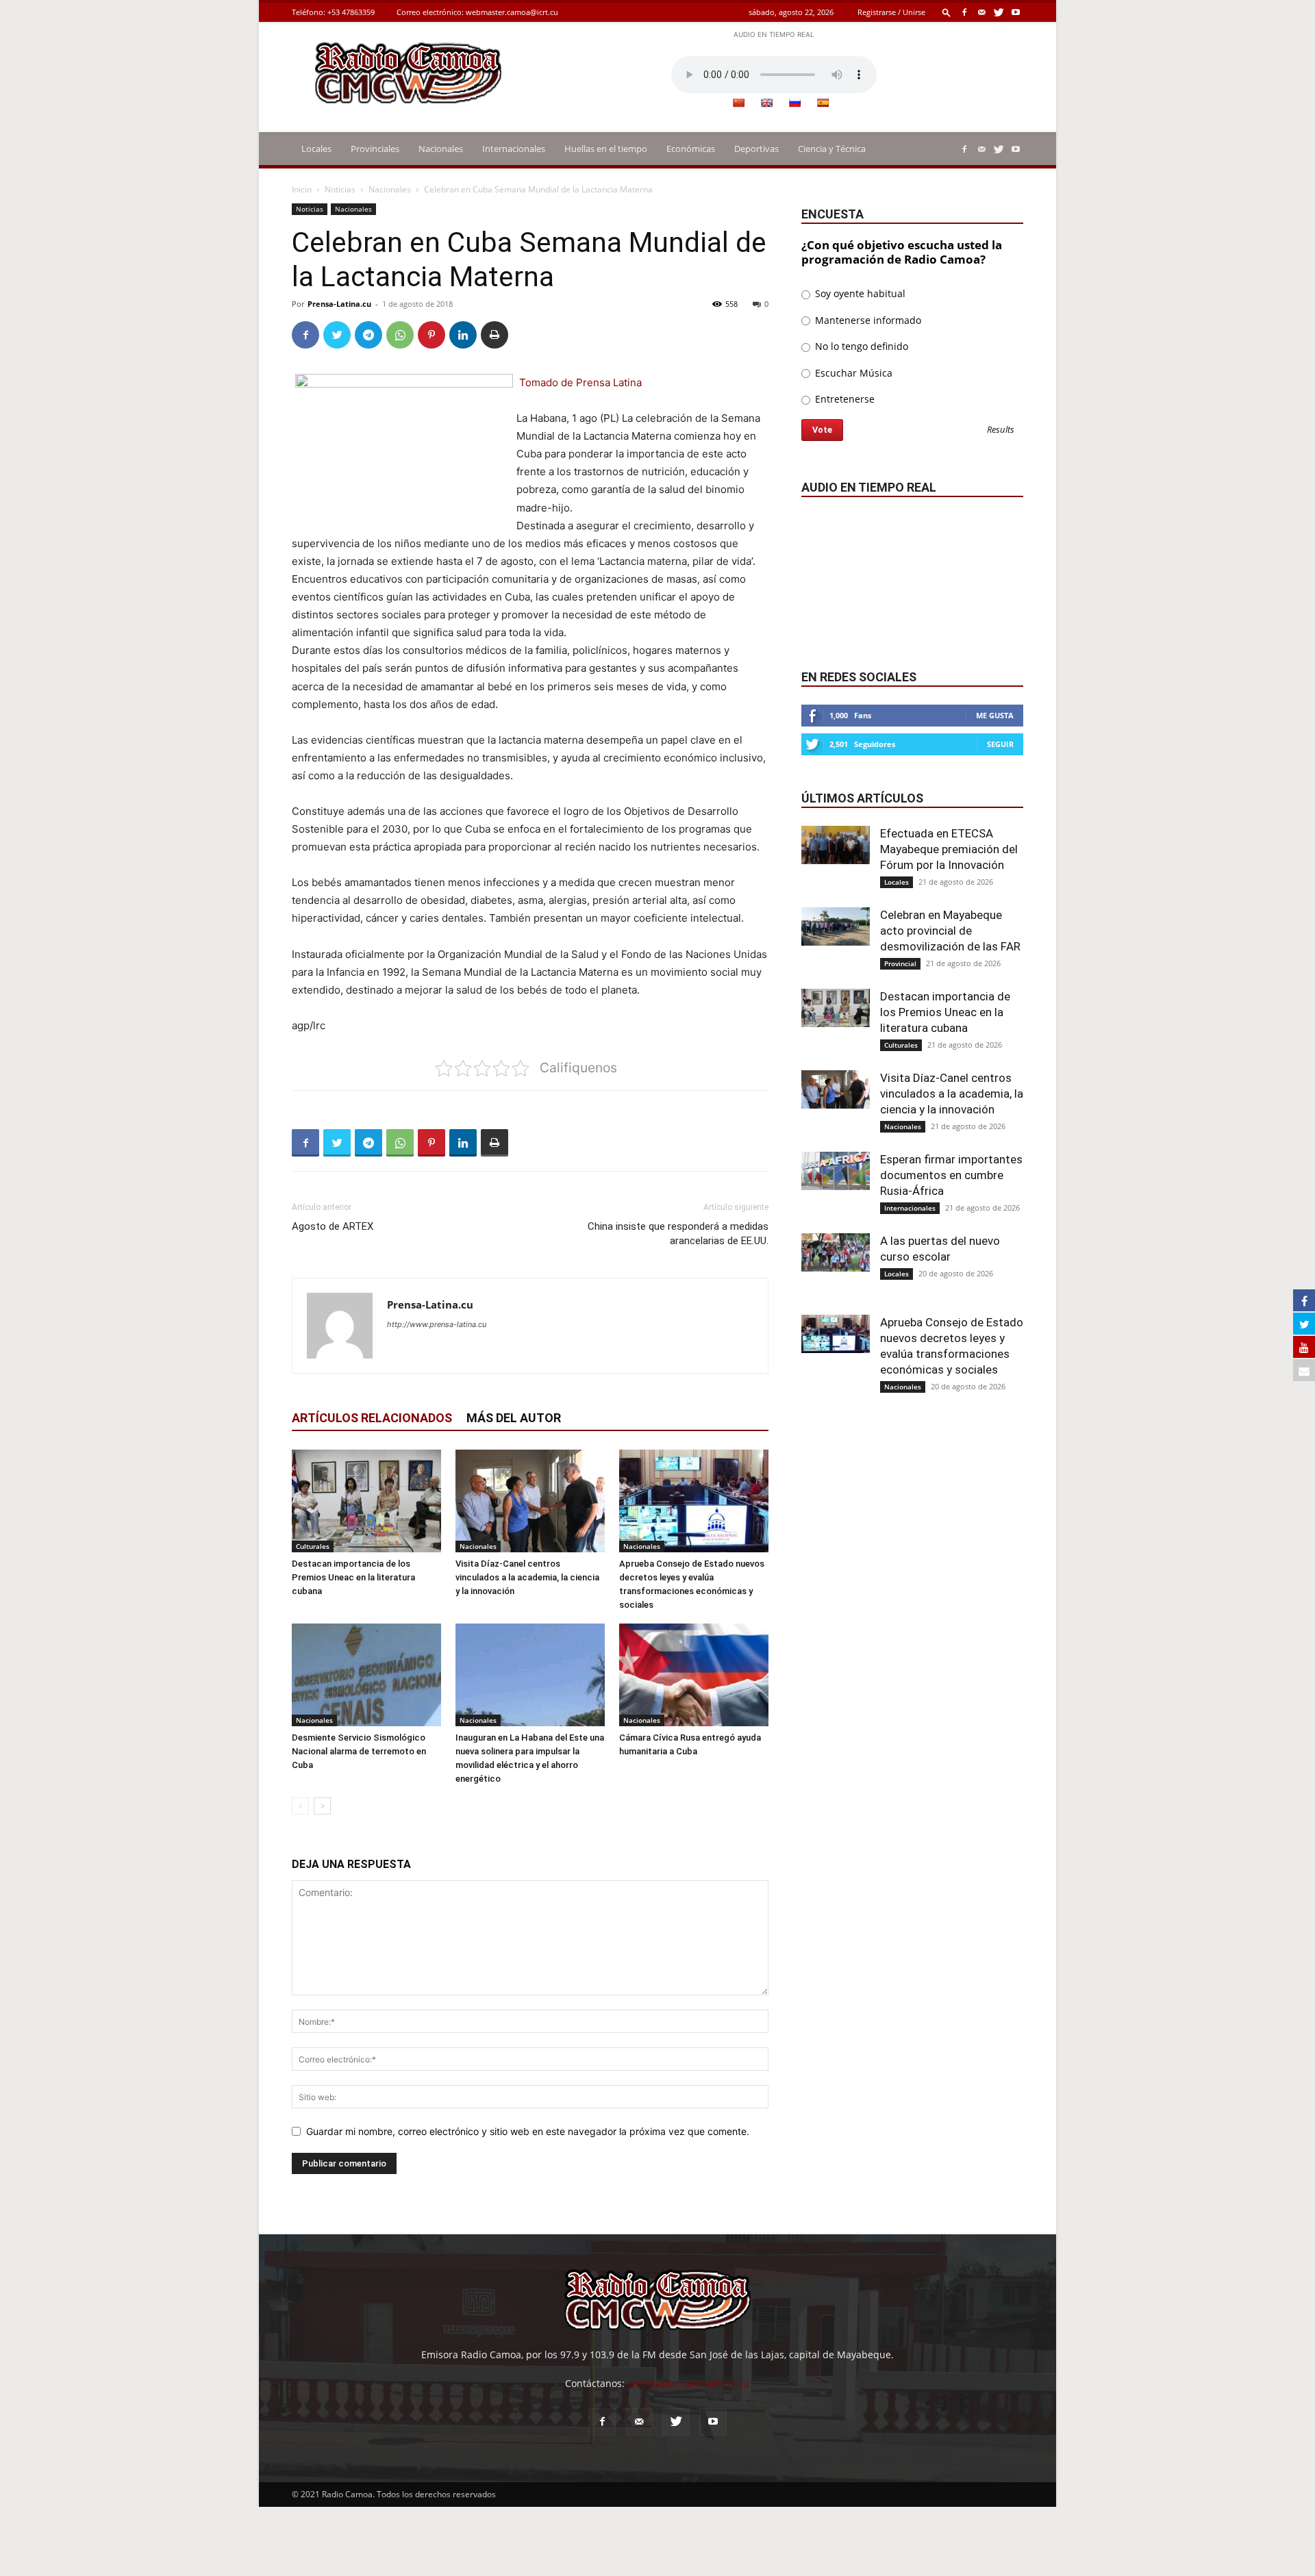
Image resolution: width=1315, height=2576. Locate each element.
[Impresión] (494, 335)
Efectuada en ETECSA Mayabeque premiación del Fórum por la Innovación (949, 849)
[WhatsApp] (400, 335)
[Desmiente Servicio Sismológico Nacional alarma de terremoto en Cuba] (366, 1675)
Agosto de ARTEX (333, 1226)
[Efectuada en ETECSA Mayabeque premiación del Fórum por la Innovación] (836, 845)
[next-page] (322, 1806)
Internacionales (514, 149)
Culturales (313, 1546)
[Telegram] (368, 335)
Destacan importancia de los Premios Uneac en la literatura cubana (353, 1577)
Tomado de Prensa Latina (580, 382)
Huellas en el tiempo (606, 149)
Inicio (302, 189)
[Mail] (981, 12)
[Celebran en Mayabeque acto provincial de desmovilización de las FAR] (836, 926)
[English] (766, 103)
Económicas (691, 149)
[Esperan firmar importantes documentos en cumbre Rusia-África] (836, 1171)
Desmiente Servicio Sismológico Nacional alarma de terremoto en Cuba (359, 1751)
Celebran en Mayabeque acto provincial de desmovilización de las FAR (950, 931)
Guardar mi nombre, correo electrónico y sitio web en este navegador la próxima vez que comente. (528, 2131)
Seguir (1000, 744)
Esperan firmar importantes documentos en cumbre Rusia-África (951, 1175)
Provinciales (375, 149)
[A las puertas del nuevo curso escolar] (836, 1252)
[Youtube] (1016, 12)
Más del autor (514, 1418)
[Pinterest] (431, 335)
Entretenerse (843, 399)
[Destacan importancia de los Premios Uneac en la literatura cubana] (366, 1501)
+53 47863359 (351, 12)
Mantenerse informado (867, 320)
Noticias (340, 189)
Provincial (900, 963)
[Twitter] (999, 12)
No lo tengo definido (860, 346)
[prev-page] (300, 1806)
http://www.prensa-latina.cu (437, 1324)
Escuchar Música (852, 373)
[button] (947, 12)
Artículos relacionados (372, 1418)
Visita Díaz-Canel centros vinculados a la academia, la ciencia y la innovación (527, 1577)
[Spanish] (823, 103)
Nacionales (441, 149)
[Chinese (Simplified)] (738, 103)
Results (1001, 430)
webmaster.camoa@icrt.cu (512, 12)
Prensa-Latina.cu (339, 304)
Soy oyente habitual (859, 293)
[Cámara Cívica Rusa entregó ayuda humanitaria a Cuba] (694, 1675)
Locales (316, 149)
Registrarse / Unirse (891, 12)
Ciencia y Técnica (832, 149)
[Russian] (794, 103)
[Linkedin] (463, 335)
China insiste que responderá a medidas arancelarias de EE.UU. (678, 1234)
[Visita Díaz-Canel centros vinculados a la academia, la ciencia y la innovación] (530, 1501)
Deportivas (756, 149)
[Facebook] (964, 12)
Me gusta (995, 715)
